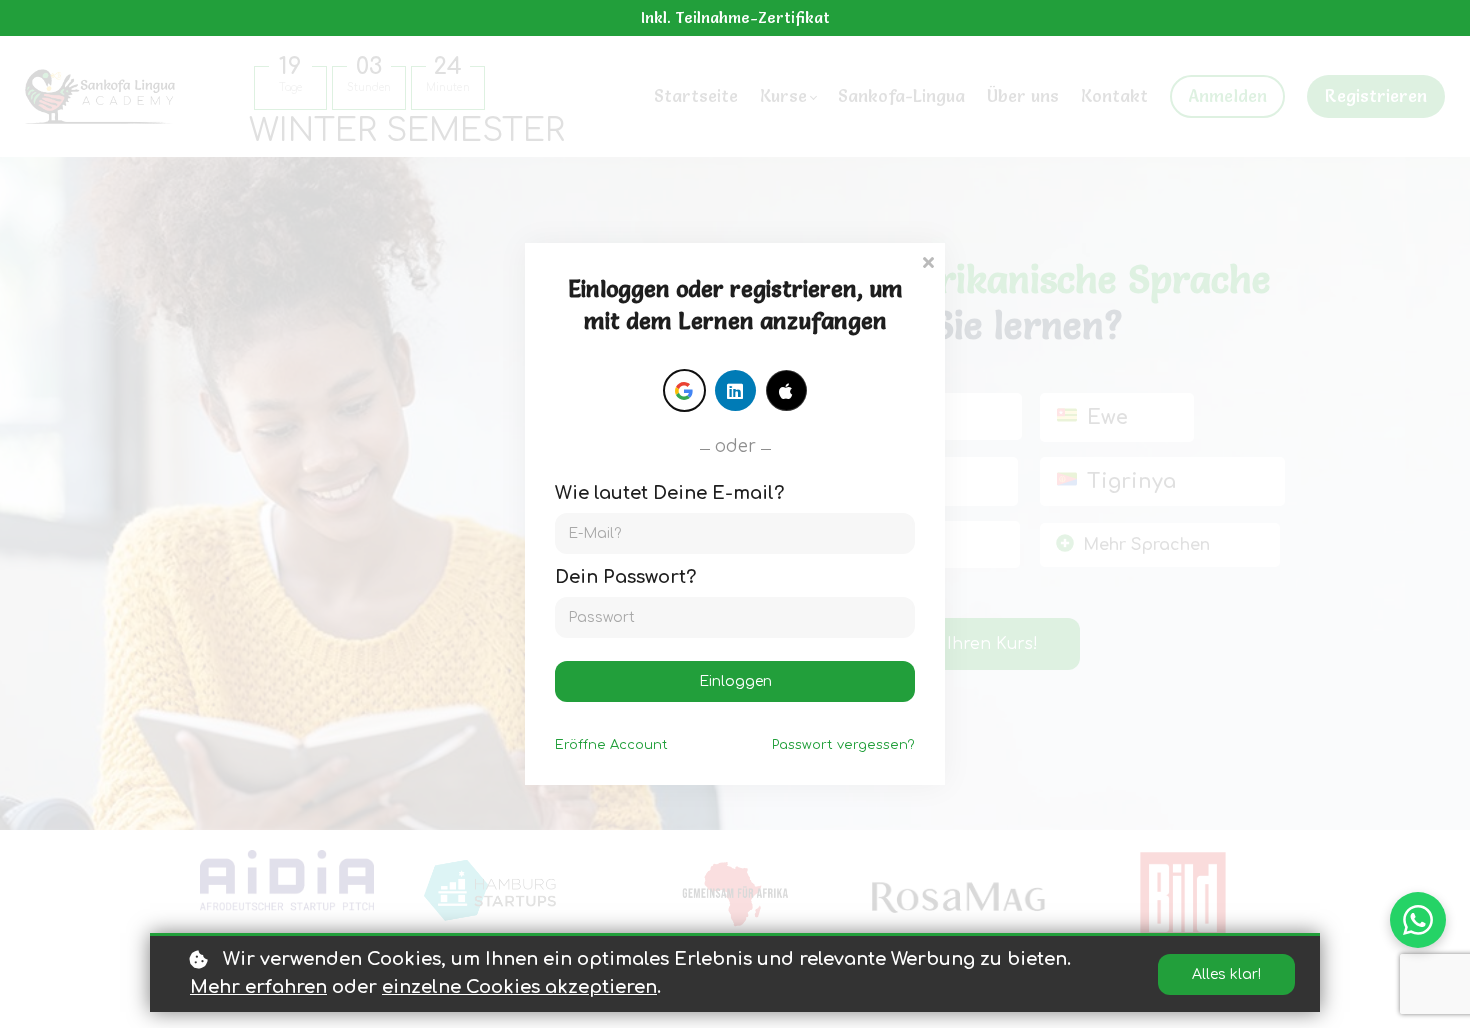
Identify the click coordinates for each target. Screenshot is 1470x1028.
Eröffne (611, 745)
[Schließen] (928, 260)
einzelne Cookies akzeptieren (519, 987)
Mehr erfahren (258, 987)
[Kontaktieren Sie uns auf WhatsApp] (1418, 920)
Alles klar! (1226, 974)
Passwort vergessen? (843, 745)
